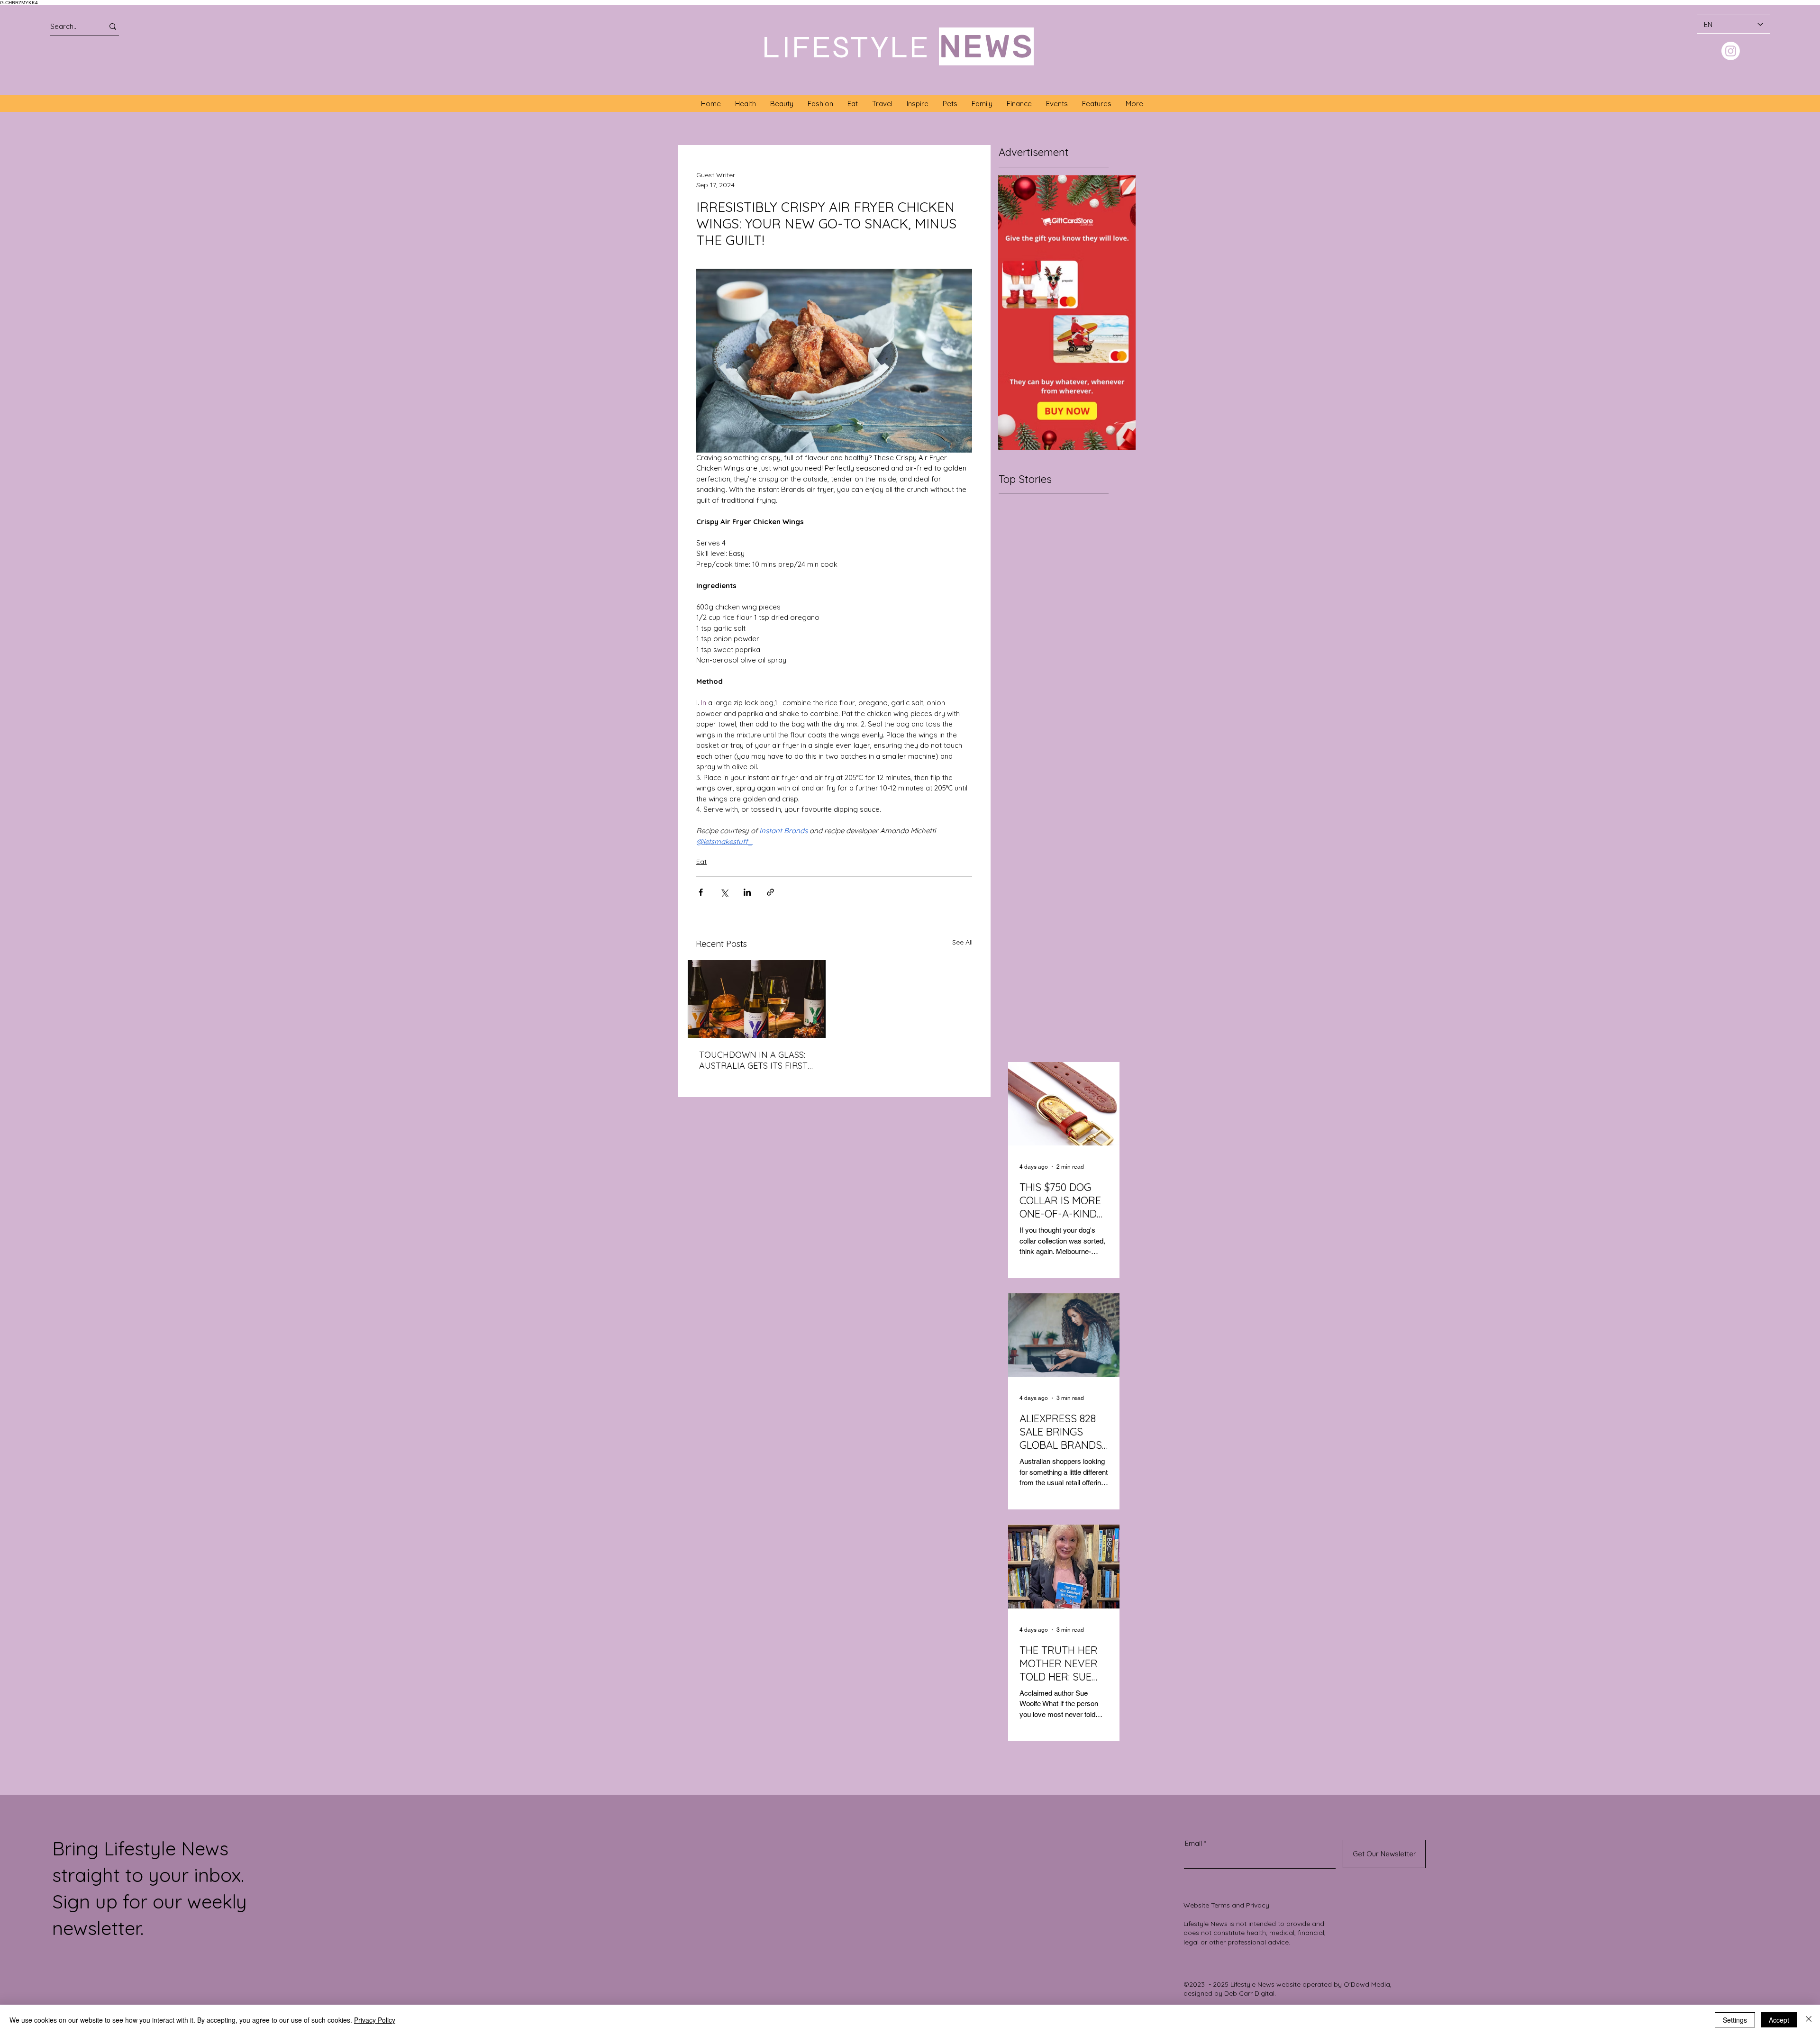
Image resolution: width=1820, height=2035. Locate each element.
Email (1193, 1843)
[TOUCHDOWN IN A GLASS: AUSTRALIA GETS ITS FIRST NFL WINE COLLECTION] (757, 999)
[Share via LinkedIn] (747, 892)
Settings (1735, 2020)
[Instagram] (1731, 51)
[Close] (1809, 2020)
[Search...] (113, 26)
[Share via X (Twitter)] (724, 892)
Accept (1779, 2020)
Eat (701, 862)
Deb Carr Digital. (1250, 1993)
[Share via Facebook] (701, 892)
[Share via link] (770, 892)
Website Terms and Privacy (1226, 1905)
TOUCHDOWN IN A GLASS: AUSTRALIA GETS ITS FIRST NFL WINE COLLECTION (753, 1060)
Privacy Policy (375, 2020)
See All (962, 942)
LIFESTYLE (846, 47)
